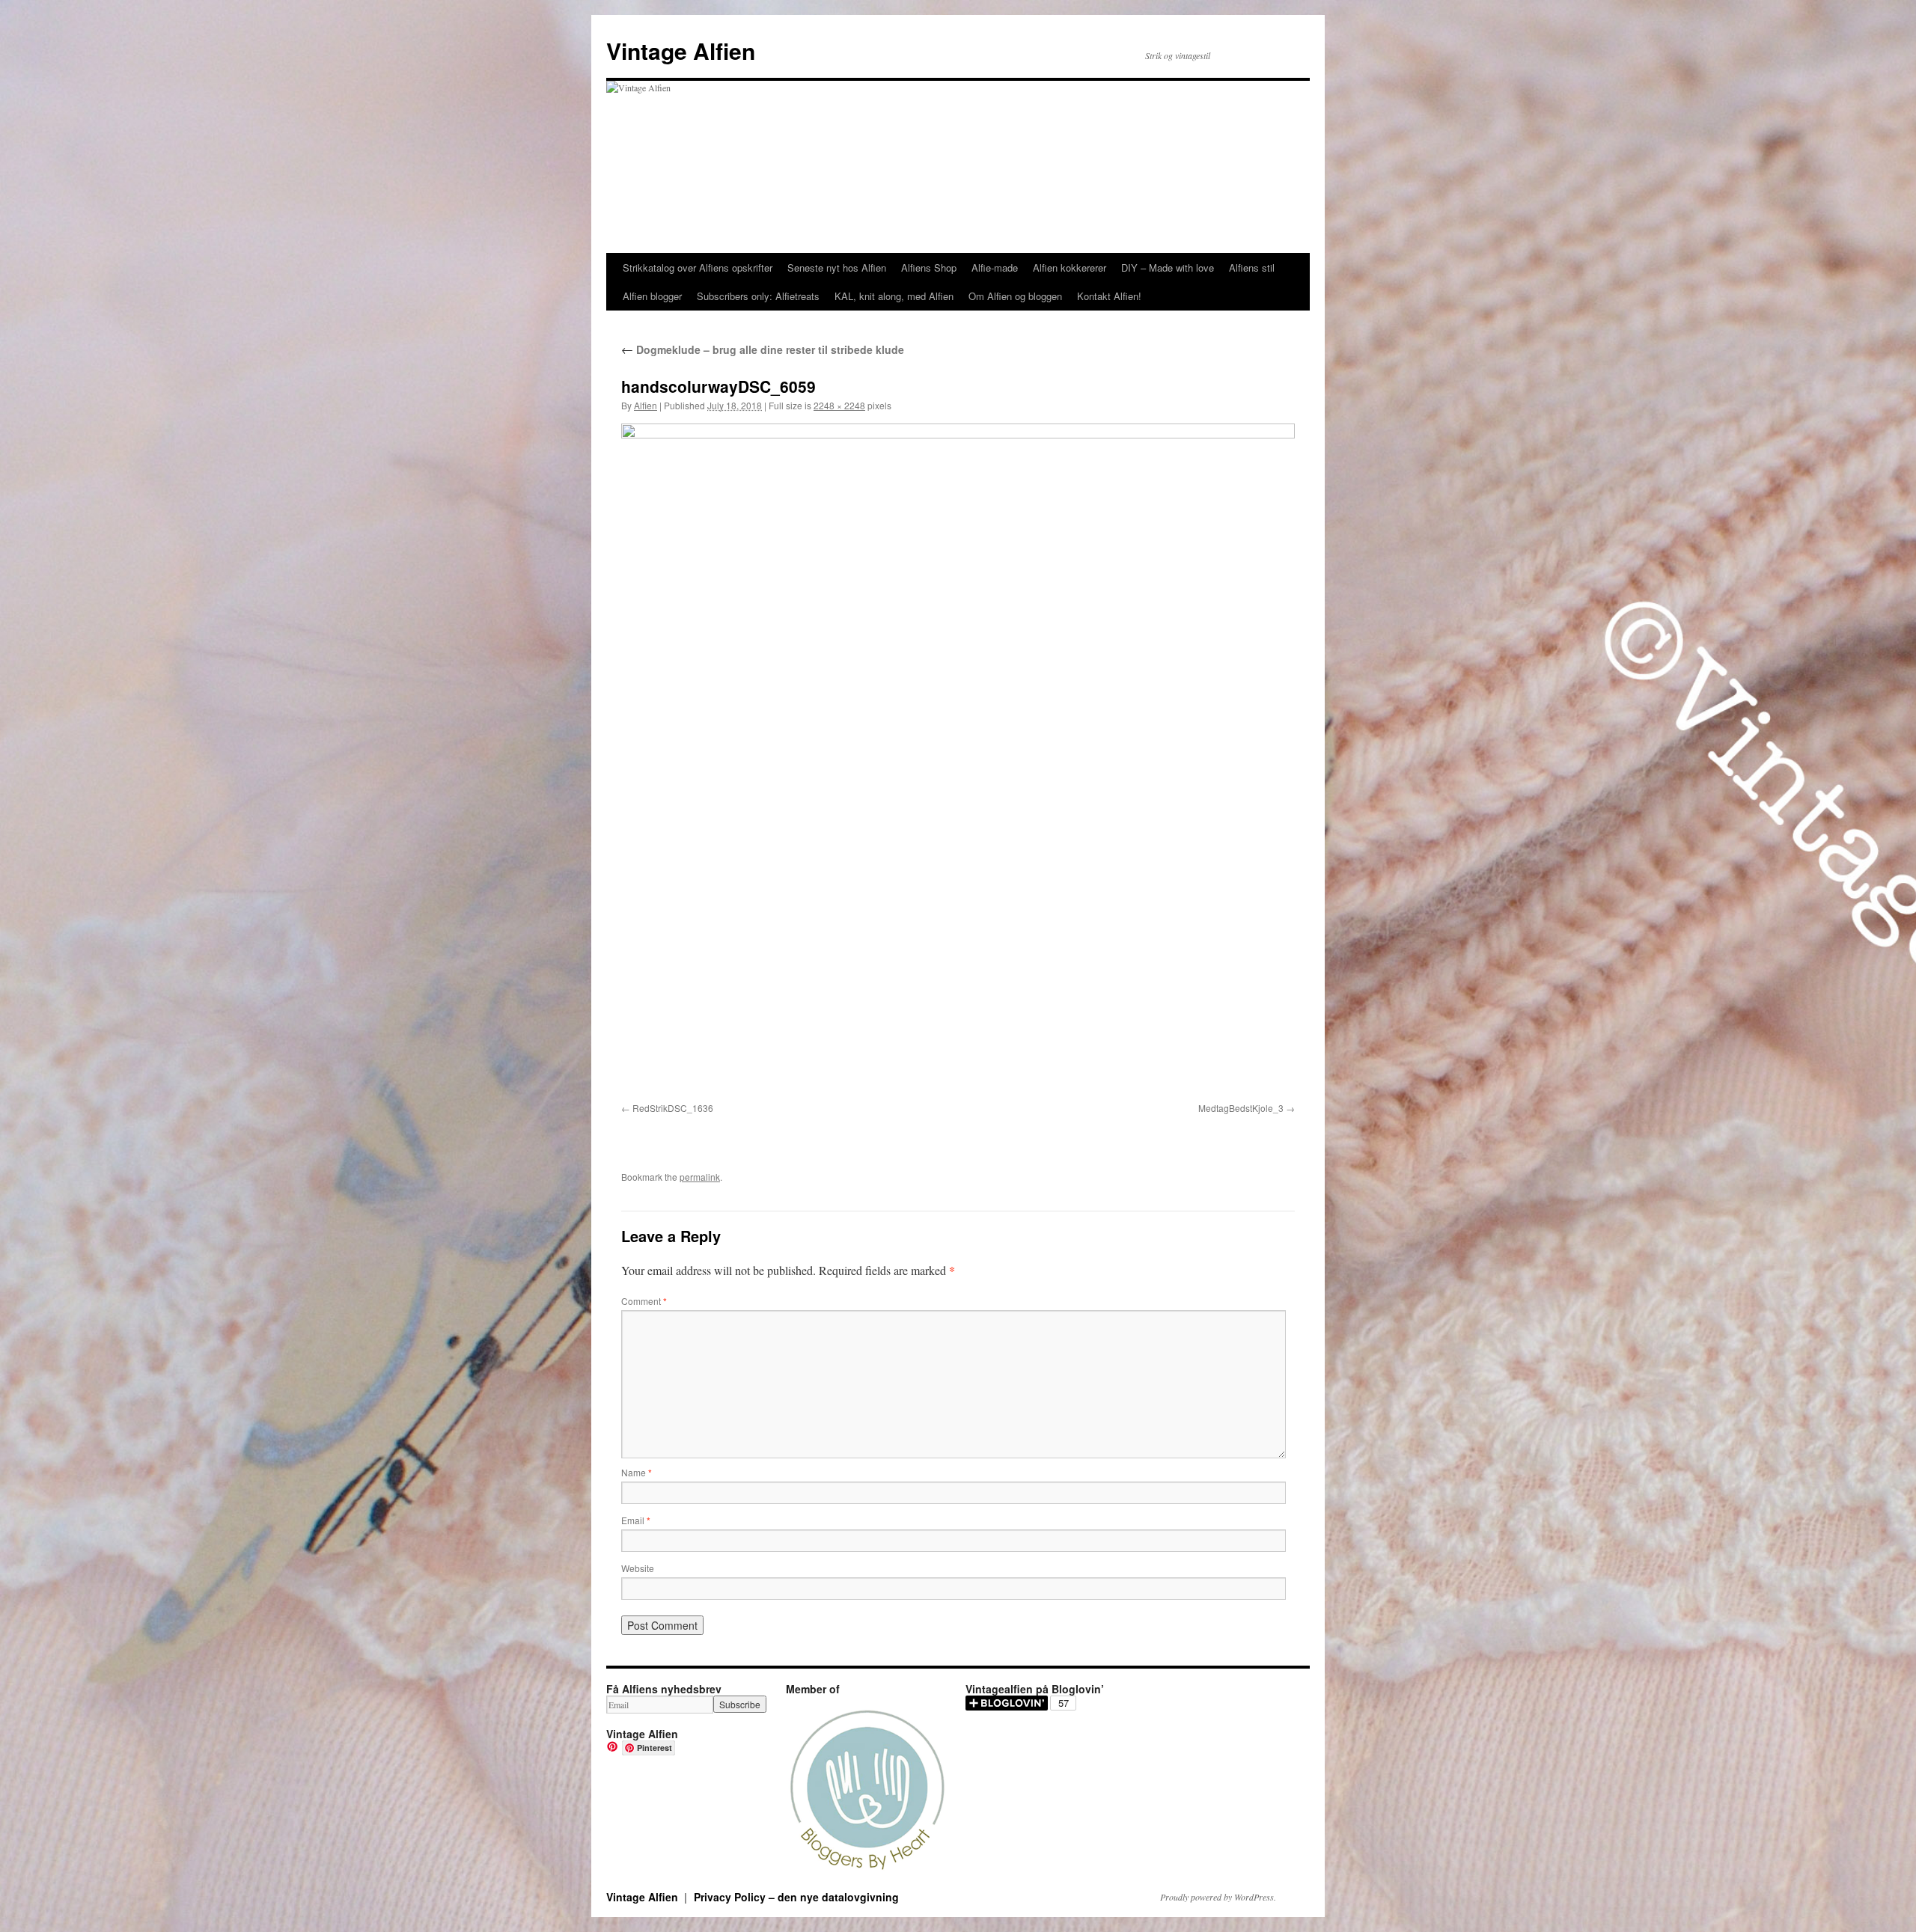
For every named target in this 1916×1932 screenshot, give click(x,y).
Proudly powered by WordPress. (1218, 1897)
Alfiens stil (1252, 268)
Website (638, 1568)
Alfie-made (995, 268)
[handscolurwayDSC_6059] (958, 760)
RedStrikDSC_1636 (673, 1108)
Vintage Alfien (681, 51)
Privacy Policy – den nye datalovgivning (796, 1897)
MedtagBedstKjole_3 (1241, 1108)
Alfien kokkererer (1070, 268)
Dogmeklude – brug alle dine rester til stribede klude (763, 349)
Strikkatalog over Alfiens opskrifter (698, 268)
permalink (700, 1177)
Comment (644, 1301)
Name (637, 1472)
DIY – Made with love (1168, 268)
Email (636, 1520)
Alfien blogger (652, 296)
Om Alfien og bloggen (1015, 296)
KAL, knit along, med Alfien (894, 296)
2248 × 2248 (839, 405)
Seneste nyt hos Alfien (837, 268)
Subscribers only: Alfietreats (758, 296)
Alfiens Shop (929, 268)
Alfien (646, 405)
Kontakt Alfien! (1109, 296)
